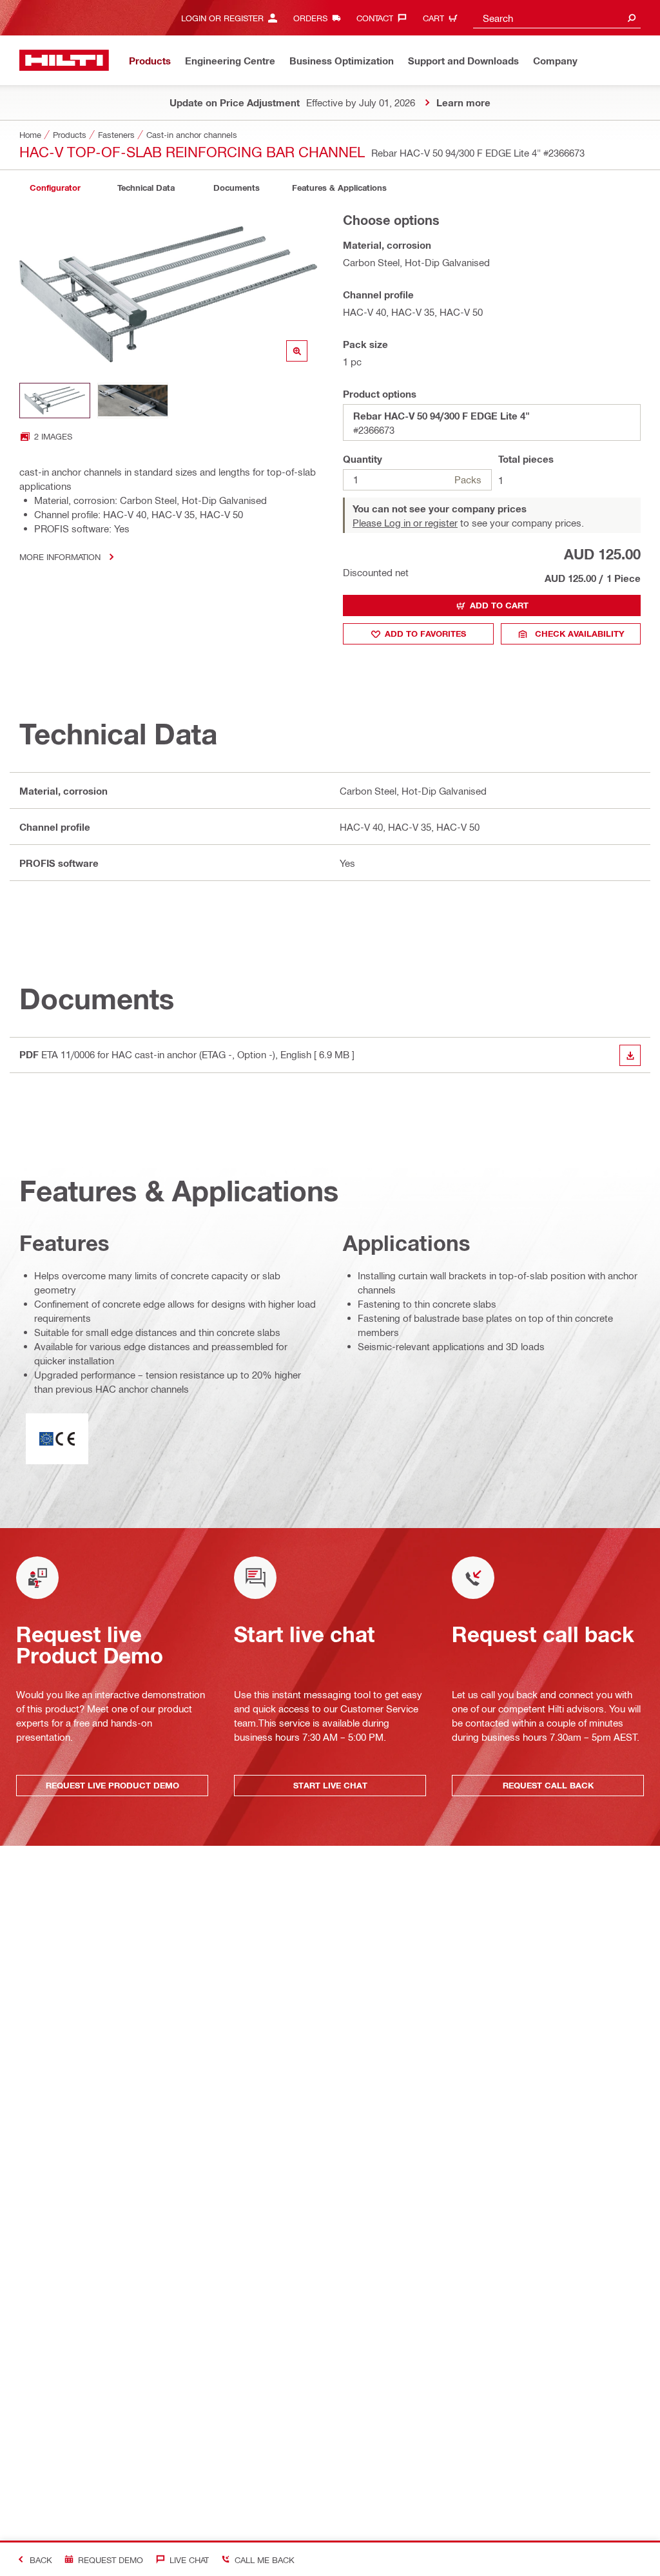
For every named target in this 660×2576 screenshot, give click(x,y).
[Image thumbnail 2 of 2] (133, 401)
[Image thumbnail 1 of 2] (55, 401)
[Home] (64, 60)
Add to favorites (425, 634)
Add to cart (499, 605)
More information (60, 557)
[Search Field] (632, 18)
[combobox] (557, 18)
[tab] (55, 188)
